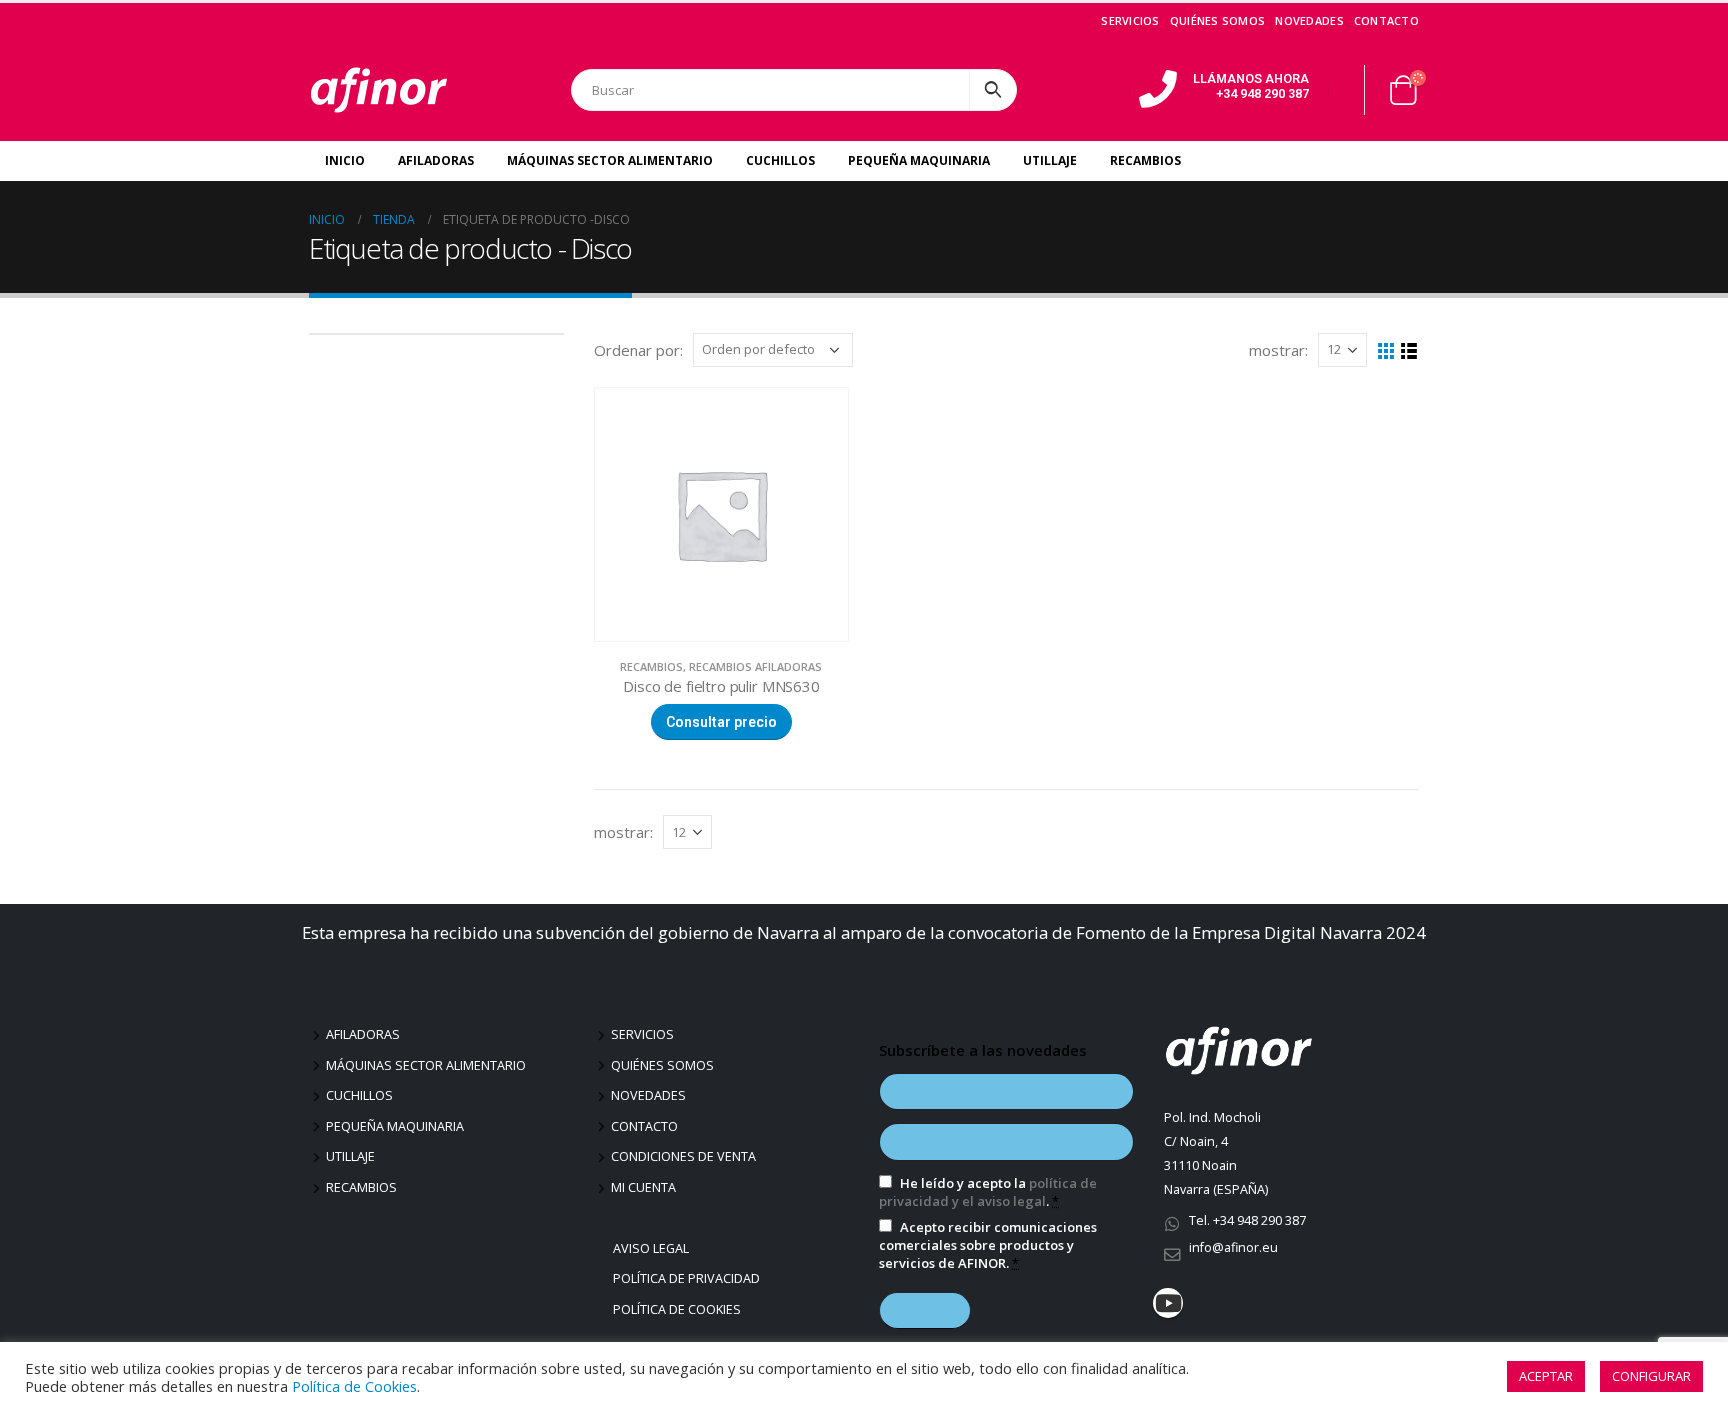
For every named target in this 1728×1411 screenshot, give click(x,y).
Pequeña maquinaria (395, 1126)
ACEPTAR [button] (1546, 1376)
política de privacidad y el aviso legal (988, 1192)
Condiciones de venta (683, 1156)
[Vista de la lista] (1409, 351)
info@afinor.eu (1233, 1247)
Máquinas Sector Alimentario (610, 160)
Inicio (345, 160)
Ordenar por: (638, 350)
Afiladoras (436, 160)
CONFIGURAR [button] (1651, 1376)
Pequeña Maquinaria (919, 160)
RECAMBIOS (651, 666)
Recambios (1145, 160)
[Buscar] (993, 90)
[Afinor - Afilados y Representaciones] (379, 90)
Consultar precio (721, 722)
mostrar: (1278, 350)
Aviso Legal (653, 1248)
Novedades (1309, 20)
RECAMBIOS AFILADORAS (755, 666)
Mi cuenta (643, 1187)
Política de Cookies (679, 1309)
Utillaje (1050, 160)
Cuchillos (780, 160)
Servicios (1130, 20)
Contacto (1386, 20)
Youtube (1168, 1303)
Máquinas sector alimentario (426, 1065)
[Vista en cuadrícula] (1386, 351)
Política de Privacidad (689, 1278)
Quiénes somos (1218, 20)
